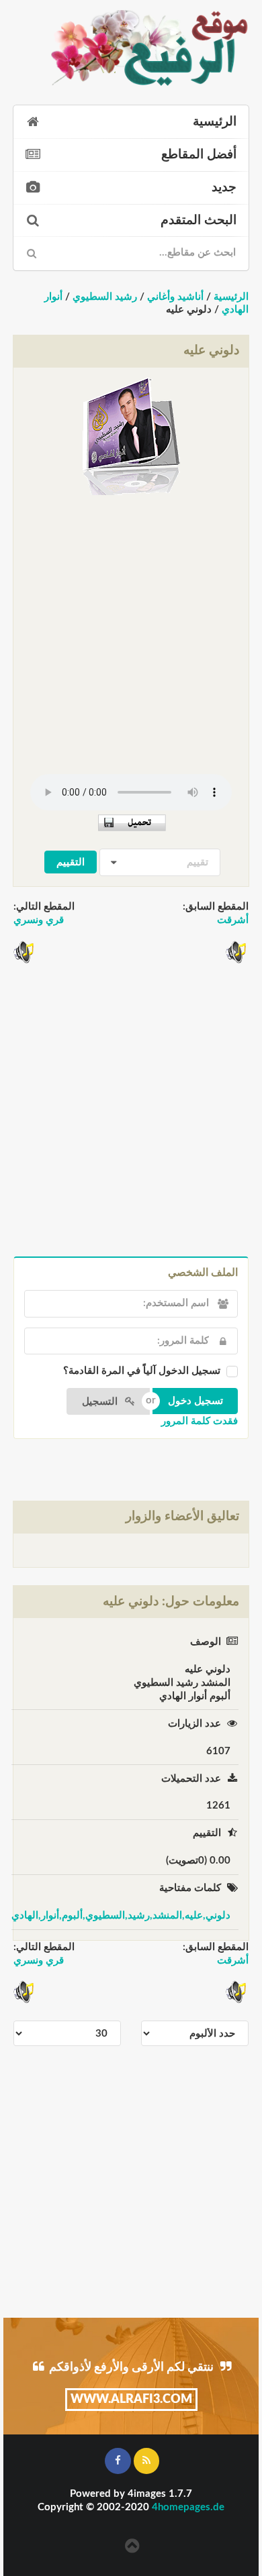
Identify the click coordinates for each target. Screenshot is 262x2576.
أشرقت (233, 920)
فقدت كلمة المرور (200, 1421)
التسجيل (101, 1402)
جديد (224, 187)
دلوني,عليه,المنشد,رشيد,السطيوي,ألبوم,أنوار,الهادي (121, 1916)
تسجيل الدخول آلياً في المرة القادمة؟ (142, 1371)
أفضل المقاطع (199, 155)
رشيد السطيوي (105, 297)
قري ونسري (39, 920)
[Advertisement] (131, 630)
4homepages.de (188, 2507)
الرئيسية (215, 122)
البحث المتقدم (199, 220)
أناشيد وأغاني (175, 297)
